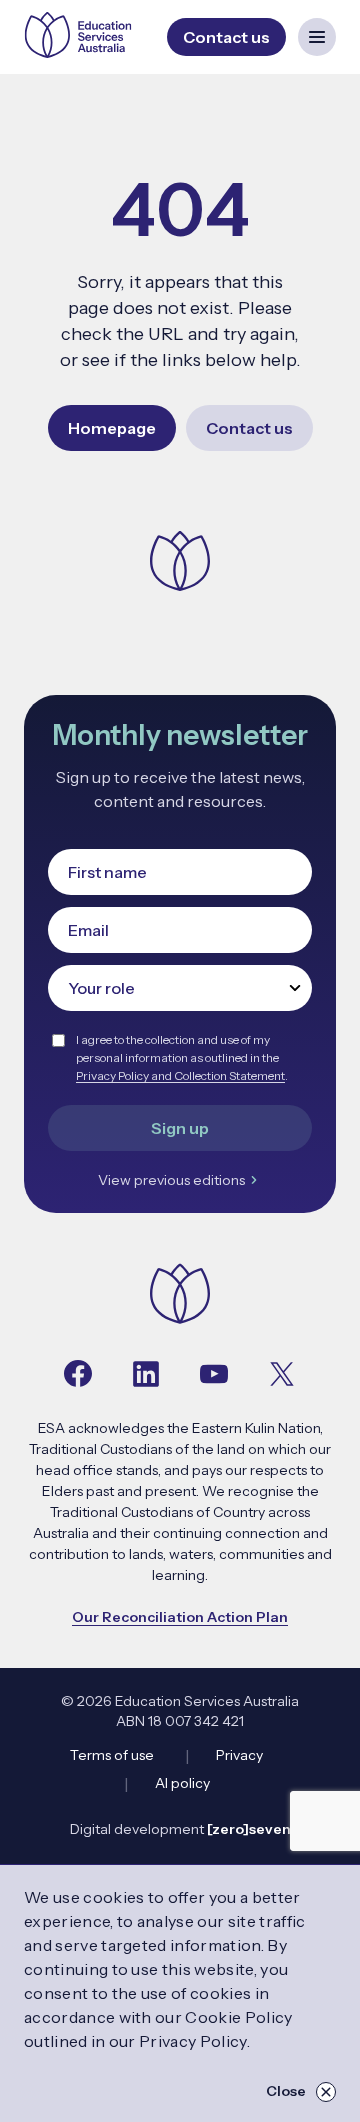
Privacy (239, 1755)
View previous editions (171, 1180)
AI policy (182, 1783)
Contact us (249, 428)
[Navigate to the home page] (180, 1295)
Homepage (112, 428)
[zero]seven (249, 1829)
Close (286, 2091)
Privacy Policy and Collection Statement (180, 1075)
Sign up (180, 1128)
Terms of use (112, 1755)
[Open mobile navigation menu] (317, 37)
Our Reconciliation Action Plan (180, 1617)
